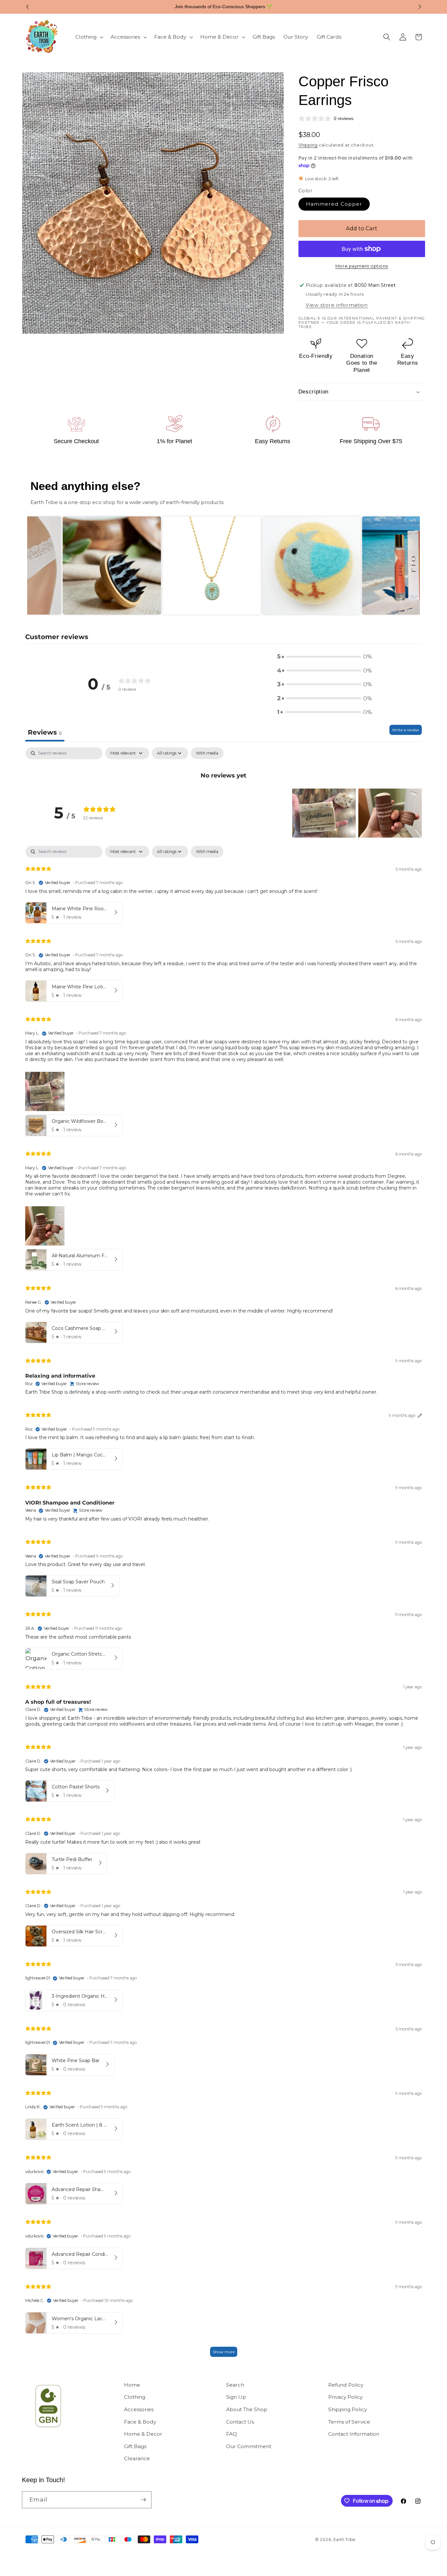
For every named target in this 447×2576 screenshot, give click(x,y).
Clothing (135, 2397)
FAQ (232, 2434)
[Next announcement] (420, 7)
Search (235, 2385)
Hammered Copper (334, 204)
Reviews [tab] (45, 732)
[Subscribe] (143, 2500)
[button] (89, 37)
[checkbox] (207, 753)
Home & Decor (143, 2434)
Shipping (308, 145)
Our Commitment (249, 2446)
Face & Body (140, 2422)
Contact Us (240, 2422)
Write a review (406, 730)
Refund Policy (346, 2385)
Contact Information (354, 2434)
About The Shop (247, 2409)
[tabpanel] (223, 764)
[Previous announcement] (27, 7)
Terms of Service (349, 2422)
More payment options (362, 266)
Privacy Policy (345, 2397)
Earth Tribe (344, 2540)
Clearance (137, 2458)
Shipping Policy (348, 2409)
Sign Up (236, 2397)
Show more (224, 2352)
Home (132, 2385)
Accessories (139, 2409)
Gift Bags (135, 2446)
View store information (337, 305)
